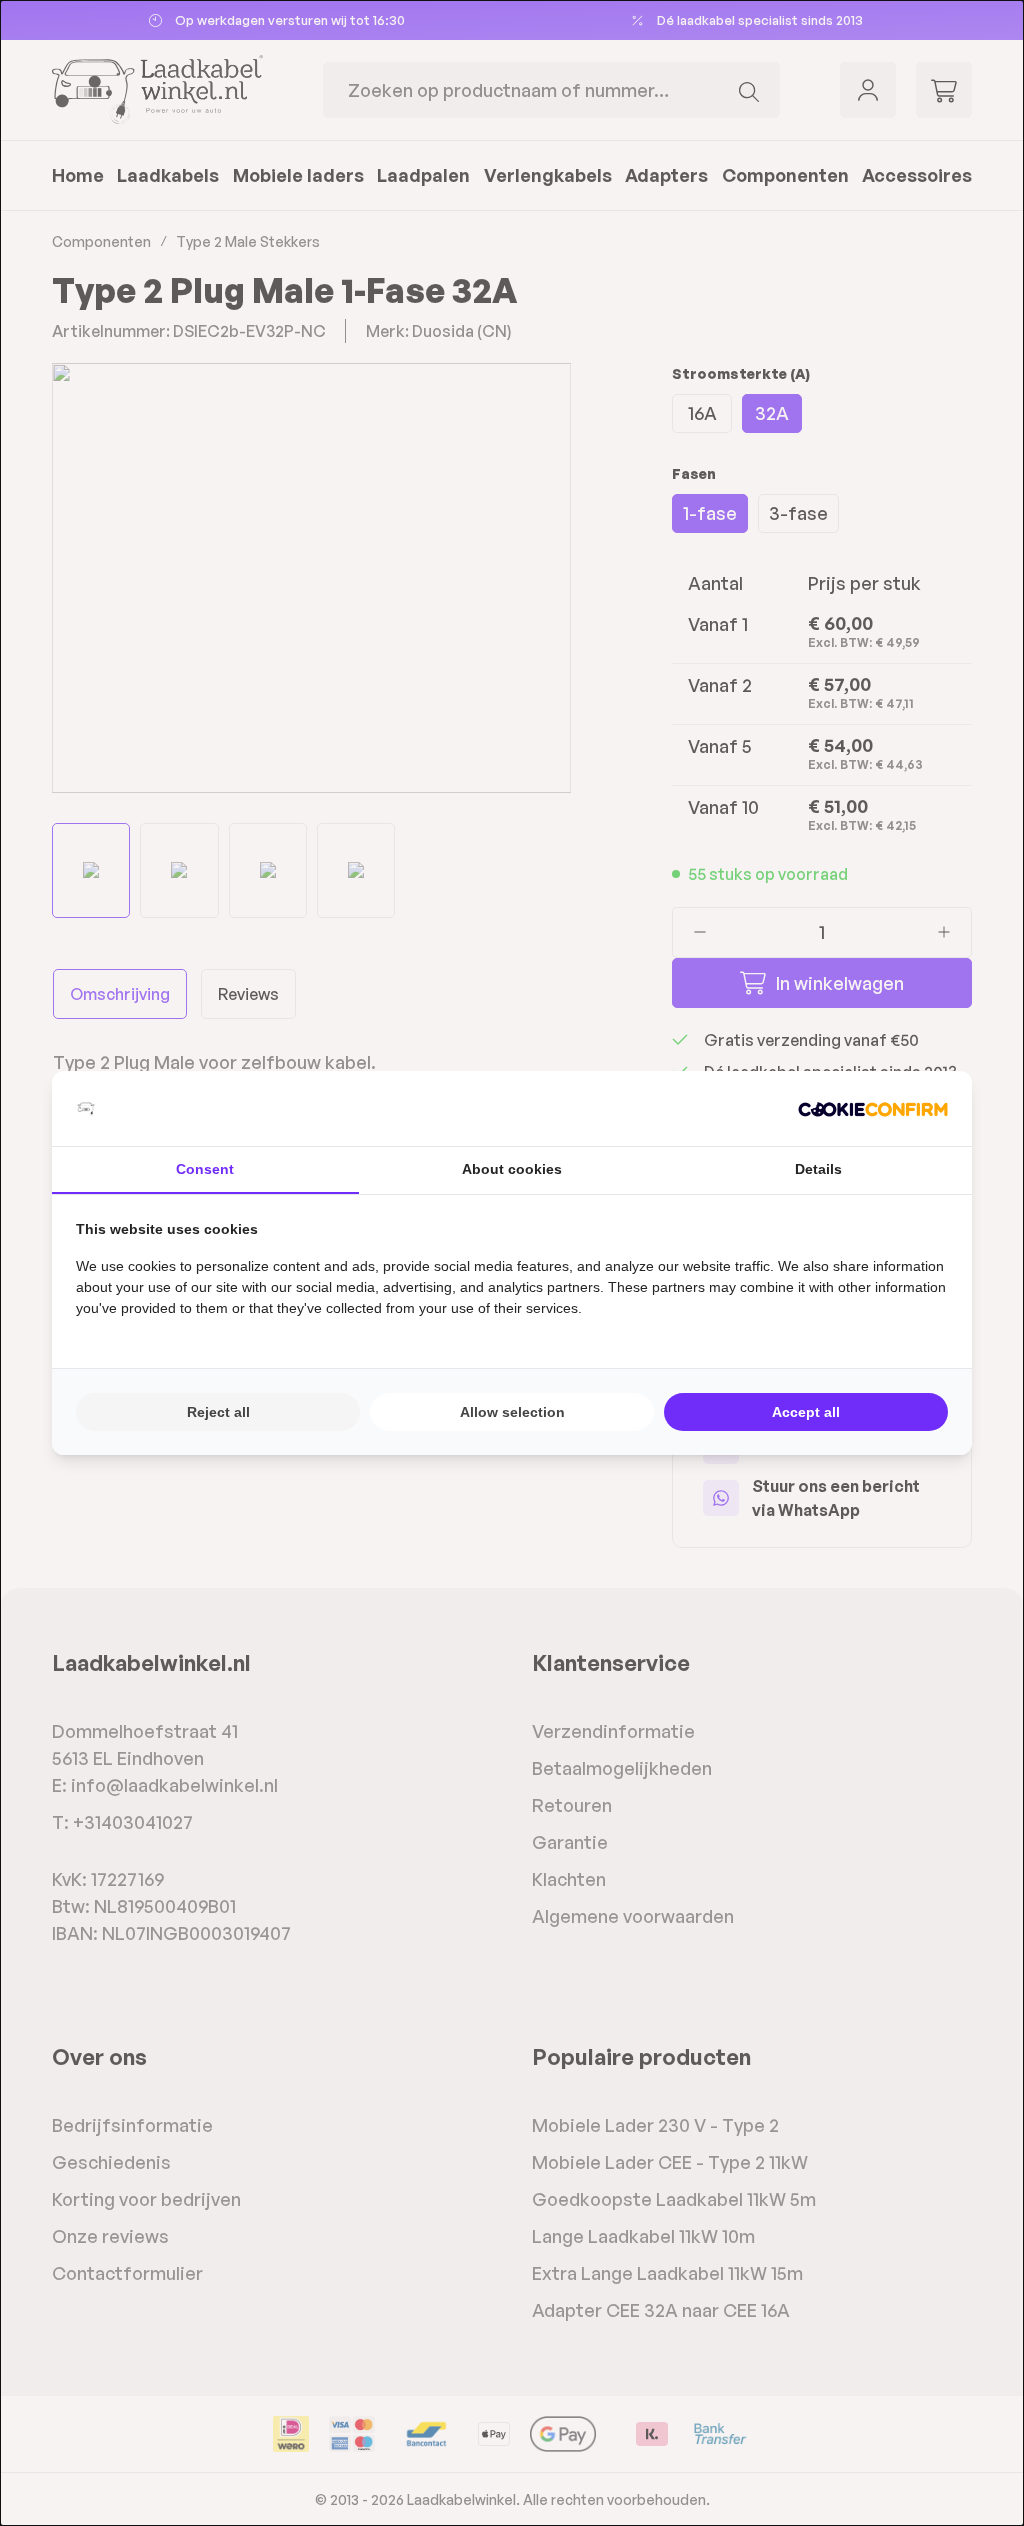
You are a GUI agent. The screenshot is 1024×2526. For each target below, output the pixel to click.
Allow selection (512, 1412)
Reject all (218, 1412)
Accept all (806, 1412)
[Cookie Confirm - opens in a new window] (873, 1108)
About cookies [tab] (512, 1169)
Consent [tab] (205, 1169)
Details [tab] (818, 1169)
